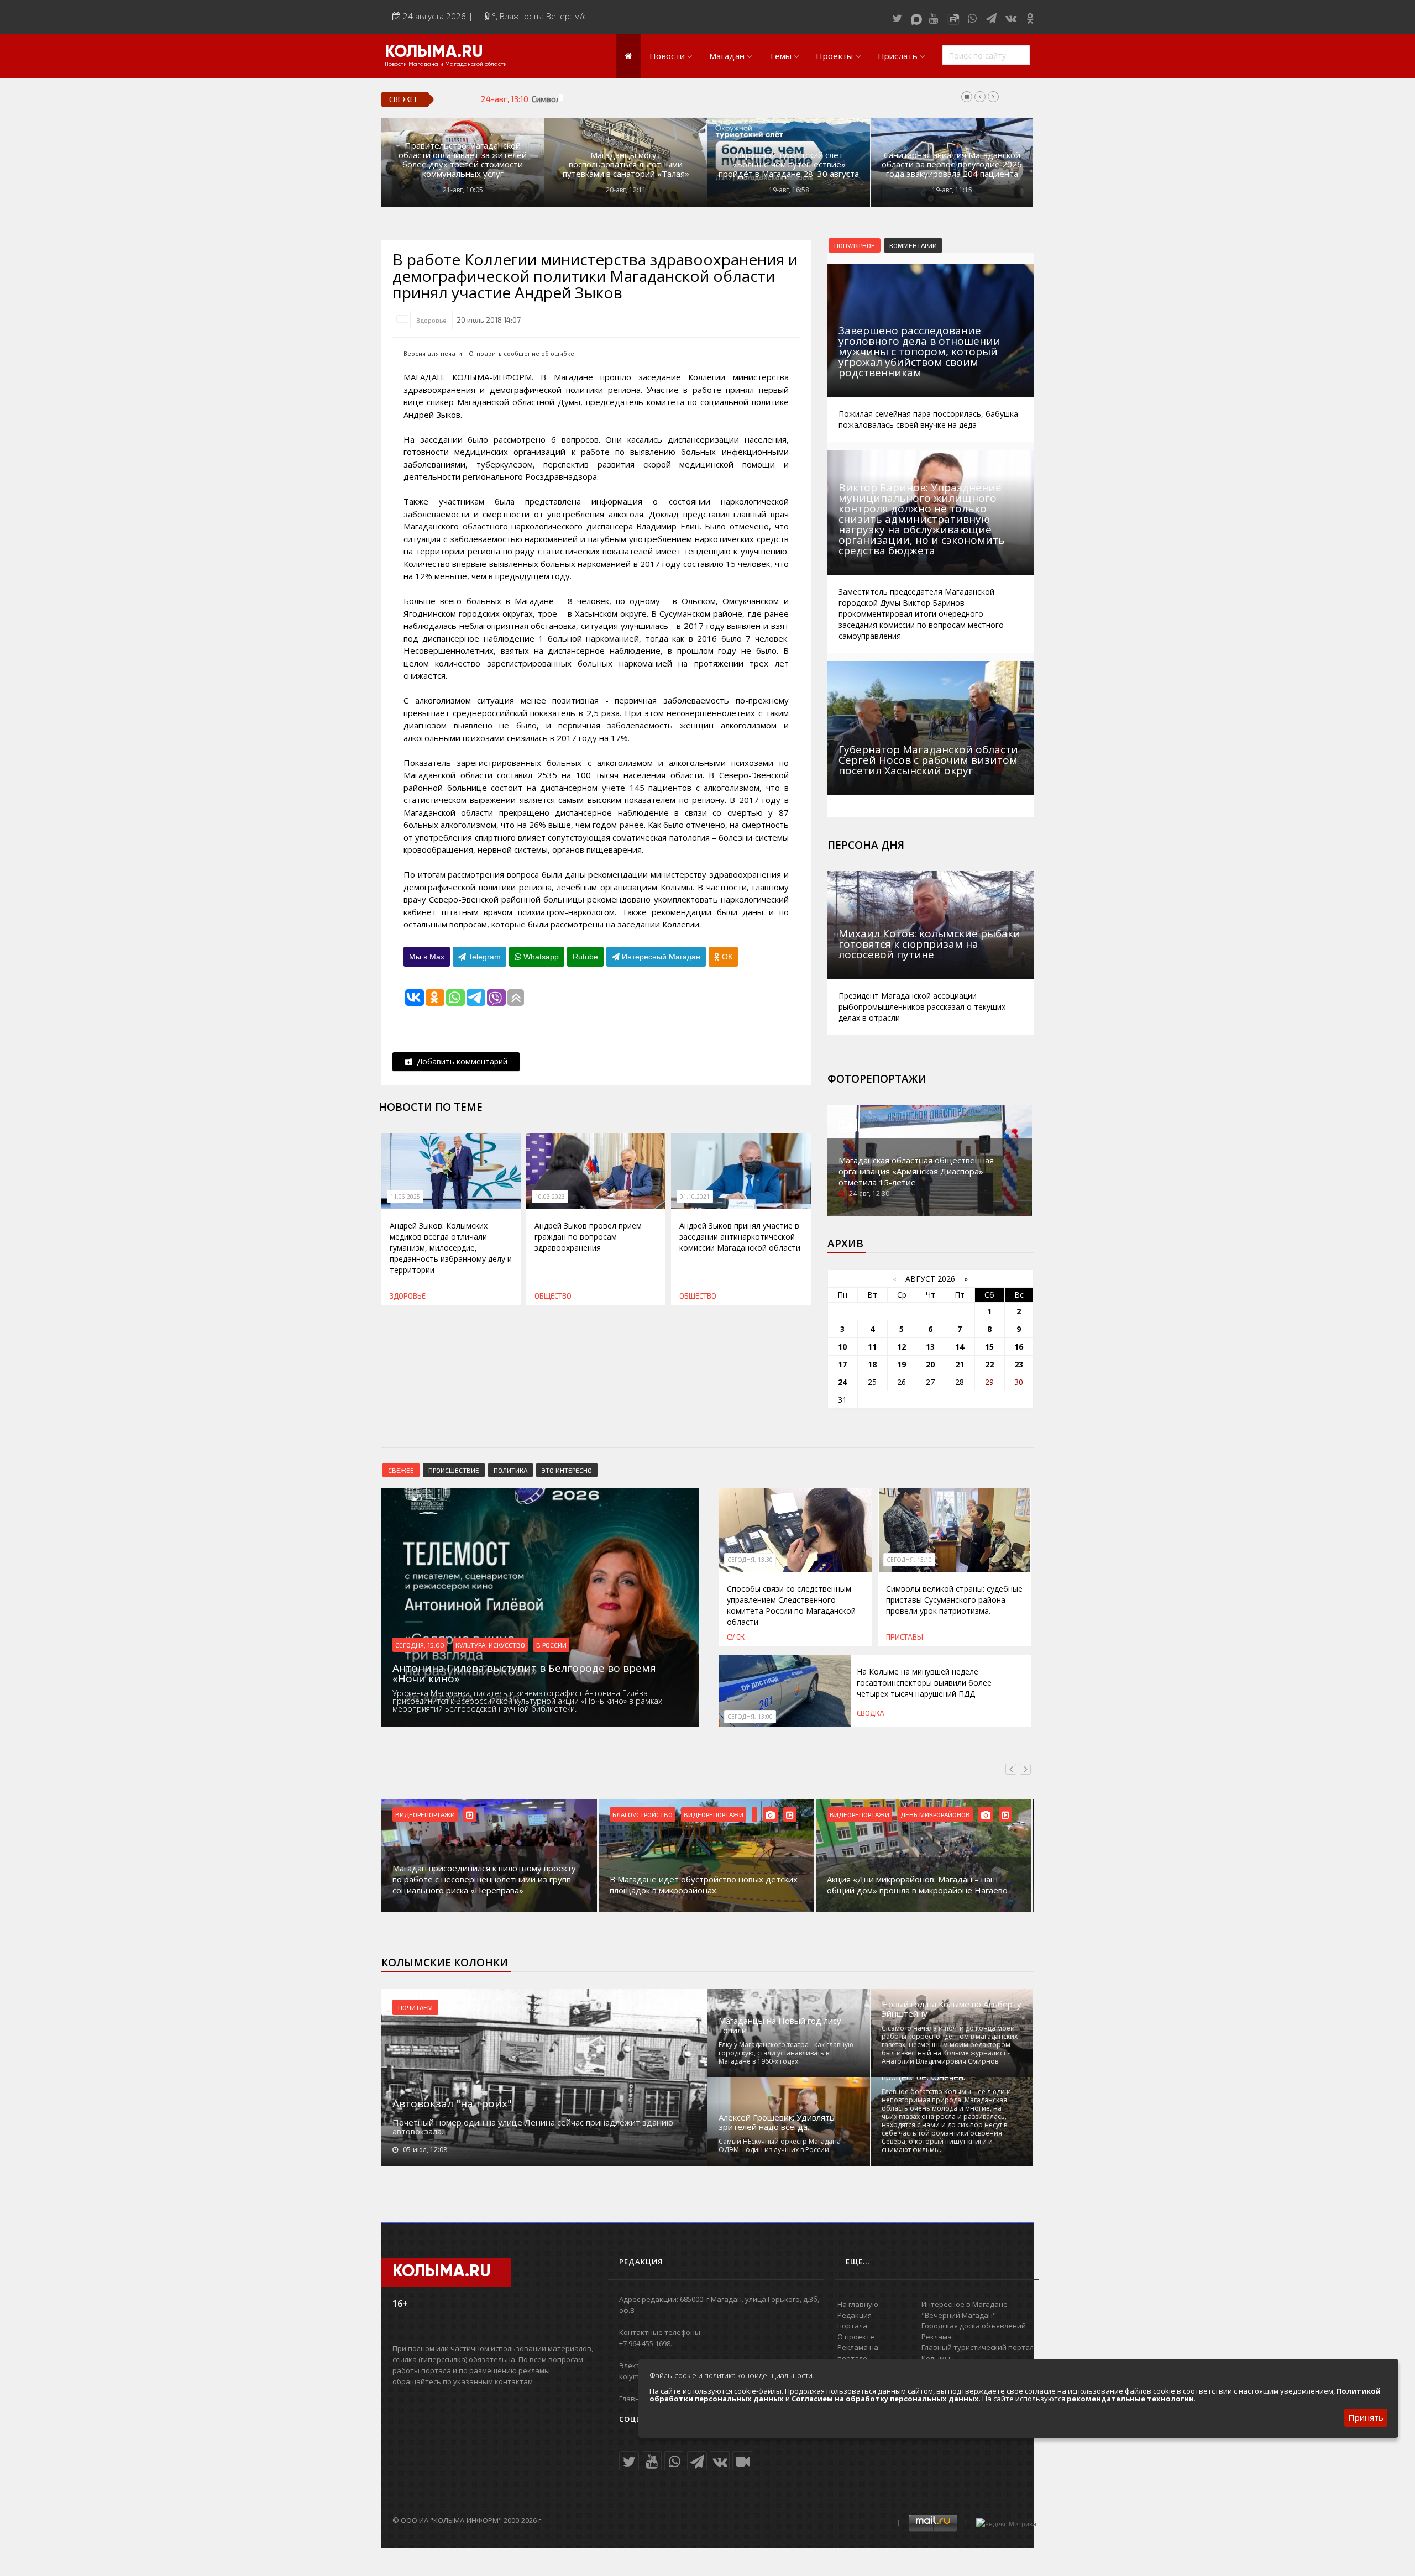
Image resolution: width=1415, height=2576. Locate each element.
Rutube (585, 957)
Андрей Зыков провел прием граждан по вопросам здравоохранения (588, 1237)
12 (902, 1347)
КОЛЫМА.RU (434, 53)
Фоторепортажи (877, 1079)
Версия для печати (433, 353)
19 (902, 1364)
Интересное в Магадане (965, 2304)
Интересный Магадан (660, 957)
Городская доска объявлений (974, 2326)
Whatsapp (540, 957)
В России (551, 1645)
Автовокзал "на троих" (452, 2103)
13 (930, 1347)
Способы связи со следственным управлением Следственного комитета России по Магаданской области (791, 1605)
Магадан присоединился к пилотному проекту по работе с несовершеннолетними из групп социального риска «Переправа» (484, 1879)
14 (960, 1347)
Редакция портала (855, 2321)
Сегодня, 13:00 (750, 1717)
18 (872, 1364)
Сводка (871, 1713)
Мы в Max (427, 957)
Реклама (937, 2337)
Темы (780, 56)
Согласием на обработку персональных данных (885, 2399)
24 (842, 1382)
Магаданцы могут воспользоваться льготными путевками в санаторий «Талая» (626, 164)
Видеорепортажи (425, 1814)
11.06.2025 (405, 1197)
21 (960, 1364)
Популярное (855, 245)
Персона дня (866, 845)
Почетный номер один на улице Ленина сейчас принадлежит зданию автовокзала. (533, 2127)
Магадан (727, 56)
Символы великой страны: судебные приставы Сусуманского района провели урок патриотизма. (713, 99)
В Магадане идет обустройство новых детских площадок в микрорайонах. (704, 1885)
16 (1019, 1347)
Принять (1366, 2417)
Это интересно (567, 1470)
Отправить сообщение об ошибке (522, 353)
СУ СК (736, 1637)
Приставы (905, 1637)
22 (989, 1364)
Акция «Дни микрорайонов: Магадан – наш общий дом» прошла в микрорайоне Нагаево (917, 1885)
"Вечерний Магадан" (959, 2315)
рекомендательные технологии (1130, 2399)
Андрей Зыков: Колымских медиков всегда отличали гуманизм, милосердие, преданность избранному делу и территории (451, 1248)
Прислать (898, 56)
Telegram (483, 957)
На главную (858, 2304)
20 (930, 1364)
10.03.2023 (550, 1197)
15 (989, 1347)
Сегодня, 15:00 (420, 1645)
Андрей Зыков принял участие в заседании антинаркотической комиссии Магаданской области (740, 1237)
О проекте (856, 2337)
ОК (726, 957)
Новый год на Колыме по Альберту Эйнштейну (952, 2009)
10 (842, 1347)
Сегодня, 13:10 (909, 1560)
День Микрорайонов (935, 1814)
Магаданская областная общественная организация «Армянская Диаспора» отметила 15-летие (916, 1171)
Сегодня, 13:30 (750, 1560)
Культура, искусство (490, 1645)
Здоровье (431, 320)
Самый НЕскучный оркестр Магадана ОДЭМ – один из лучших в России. (780, 2145)
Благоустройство (643, 1814)
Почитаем (415, 2007)
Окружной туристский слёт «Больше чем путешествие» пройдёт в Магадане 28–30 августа (789, 164)
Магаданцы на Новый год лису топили (780, 2026)
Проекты (834, 56)
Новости (667, 56)
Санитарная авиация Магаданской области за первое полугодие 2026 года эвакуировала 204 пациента (952, 164)
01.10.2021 (695, 1197)
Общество (553, 1296)
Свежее (401, 1470)
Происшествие (454, 1470)
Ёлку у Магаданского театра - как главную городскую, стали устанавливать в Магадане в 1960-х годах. (786, 2053)
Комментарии (913, 245)
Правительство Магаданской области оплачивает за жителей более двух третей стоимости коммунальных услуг (463, 160)
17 (842, 1364)
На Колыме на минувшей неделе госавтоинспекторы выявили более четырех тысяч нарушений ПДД (924, 1683)
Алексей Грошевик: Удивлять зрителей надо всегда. (777, 2122)
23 (1019, 1364)
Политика (510, 1470)
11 (872, 1347)
